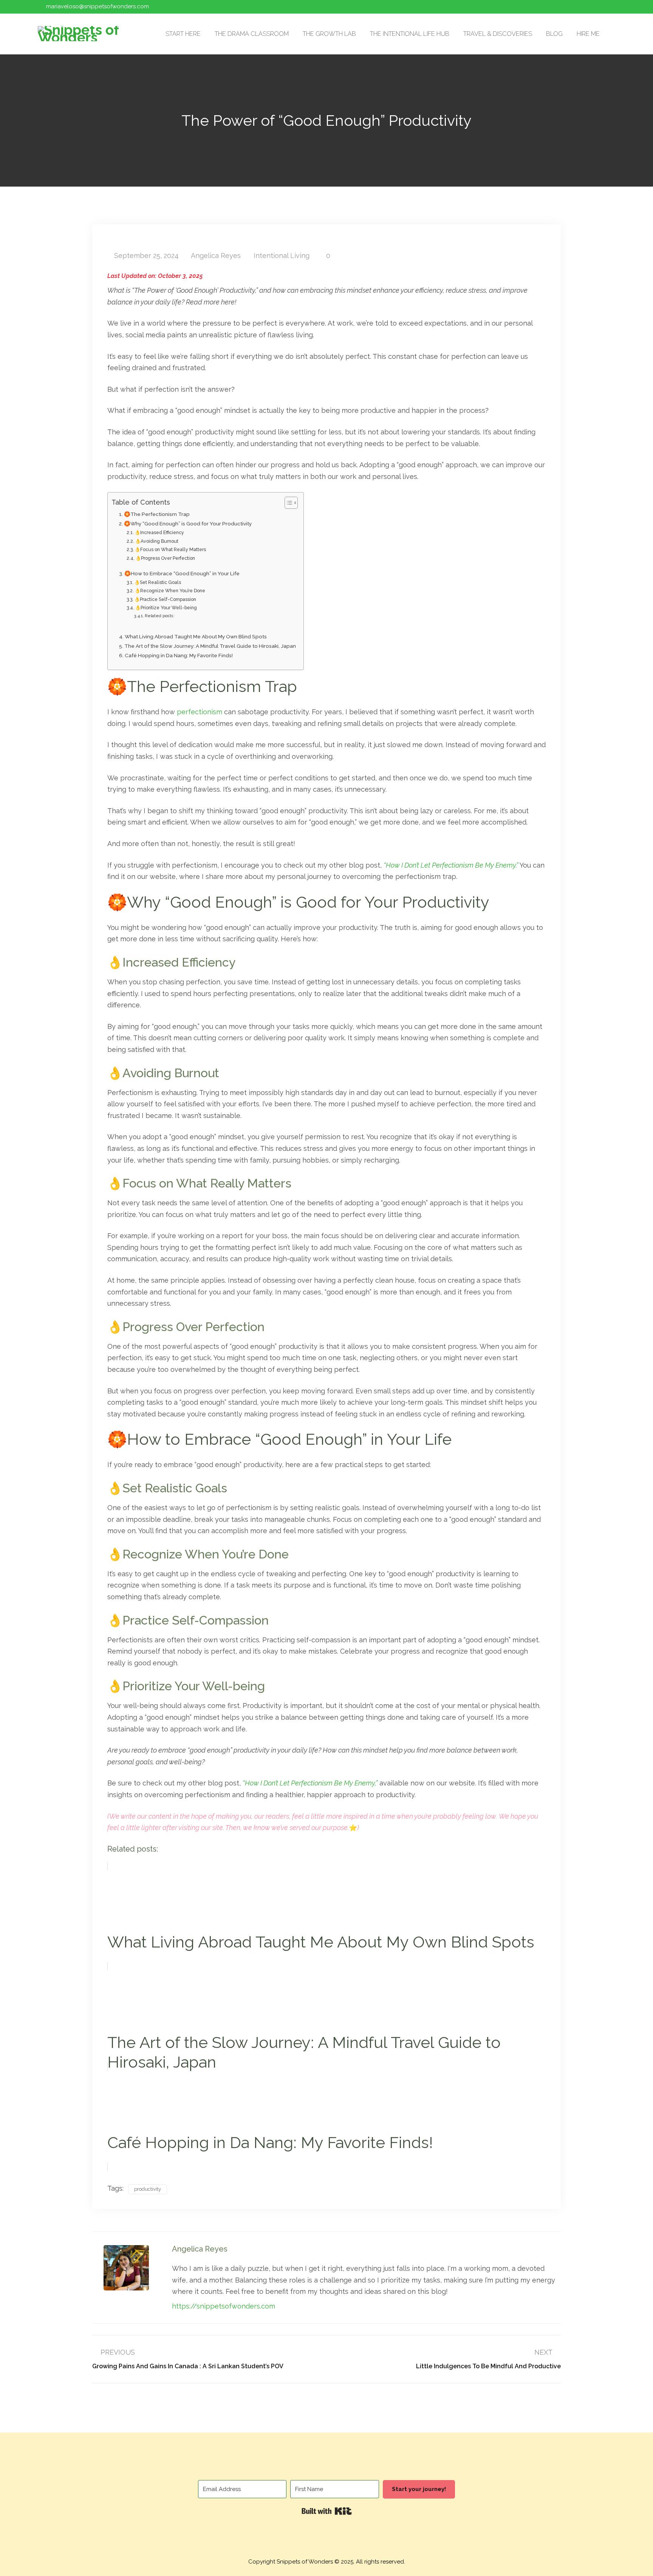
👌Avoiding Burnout (157, 541)
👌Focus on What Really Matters (170, 549)
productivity (148, 2189)
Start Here (183, 34)
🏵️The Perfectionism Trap (157, 514)
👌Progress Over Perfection (165, 558)
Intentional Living (282, 256)
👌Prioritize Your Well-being (166, 608)
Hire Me (588, 34)
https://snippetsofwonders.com (224, 2306)
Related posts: (160, 616)
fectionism (205, 712)
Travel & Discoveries (498, 34)
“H (246, 1783)
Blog (554, 34)
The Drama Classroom (252, 34)
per (183, 712)
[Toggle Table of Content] (287, 503)
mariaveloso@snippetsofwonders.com (97, 6)
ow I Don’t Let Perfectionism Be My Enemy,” (314, 1783)
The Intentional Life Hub (410, 34)
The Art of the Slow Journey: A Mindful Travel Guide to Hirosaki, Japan (210, 646)
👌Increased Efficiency (159, 532)
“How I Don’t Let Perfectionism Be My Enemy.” (451, 865)
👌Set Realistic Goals (158, 582)
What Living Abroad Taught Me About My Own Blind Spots (196, 636)
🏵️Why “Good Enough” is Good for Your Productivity (188, 524)
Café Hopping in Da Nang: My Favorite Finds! (179, 655)
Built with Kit (327, 2511)
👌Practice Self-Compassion (165, 599)
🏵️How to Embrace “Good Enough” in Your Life (182, 573)
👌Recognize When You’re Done (170, 591)
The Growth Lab (329, 34)
